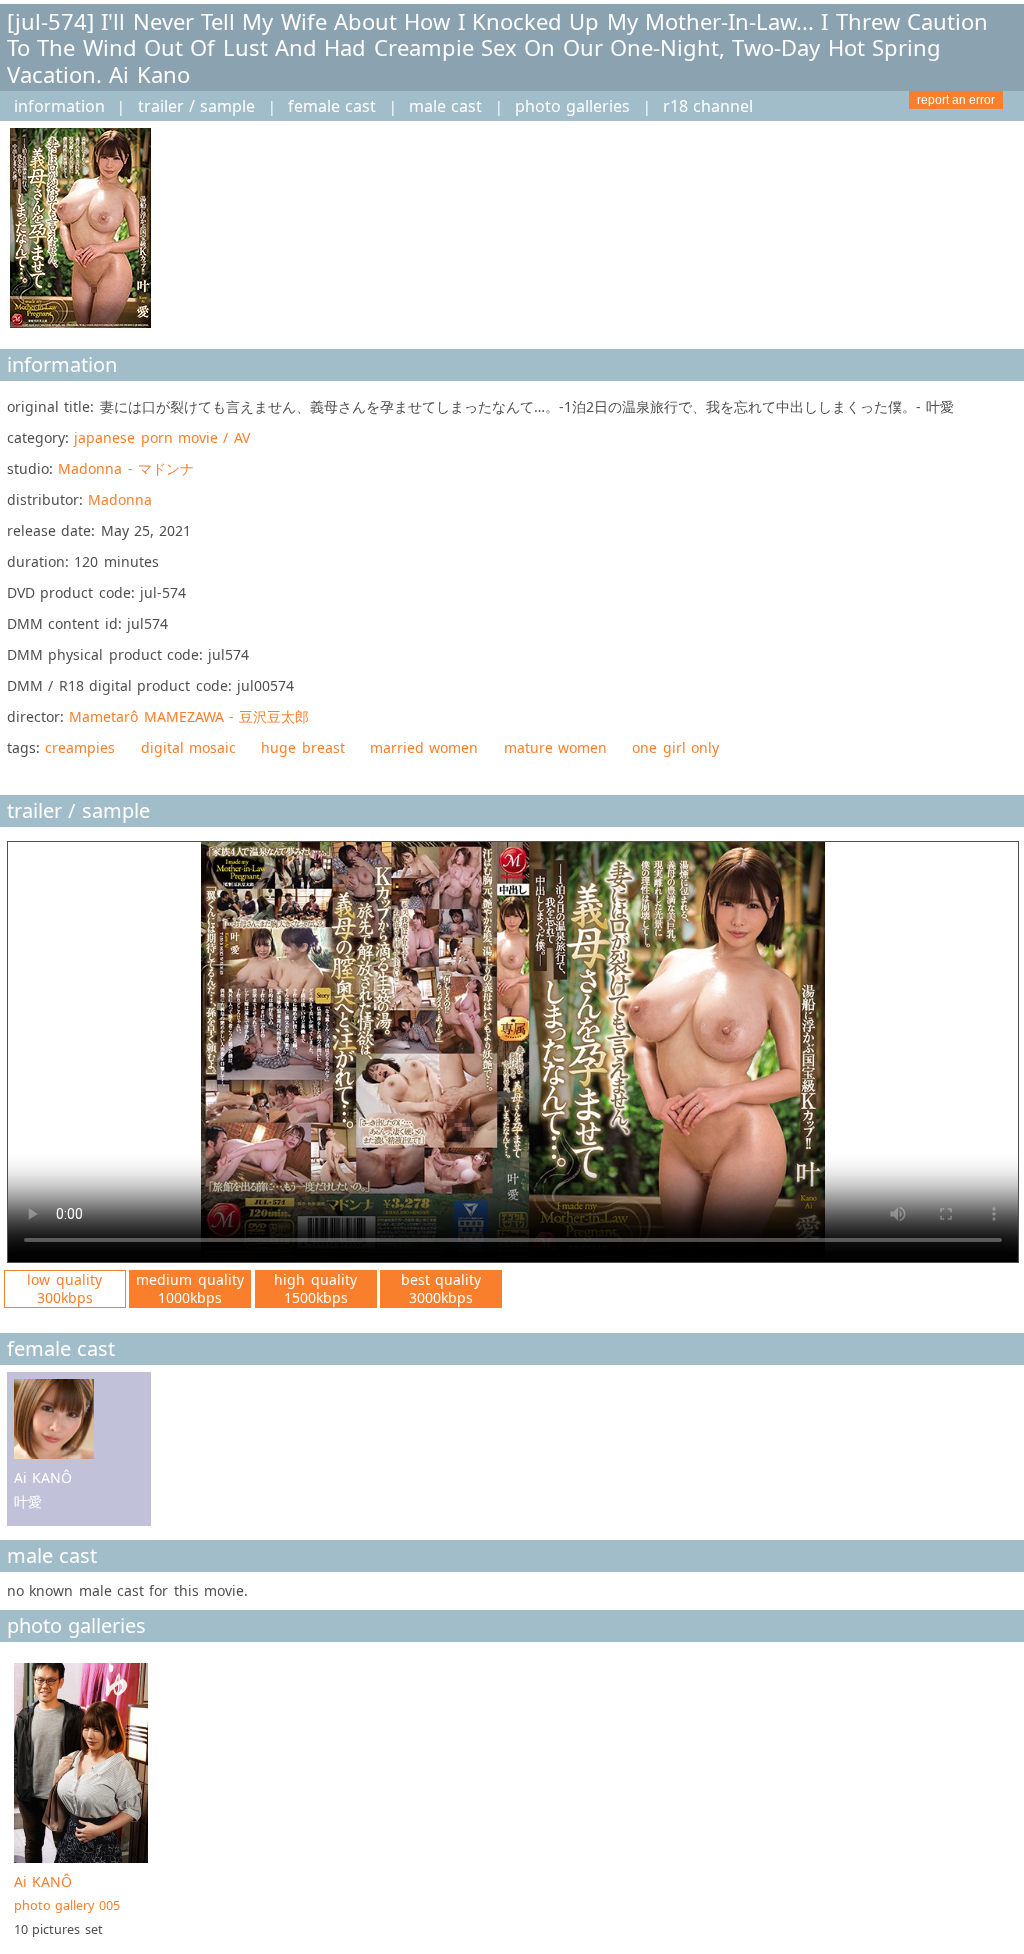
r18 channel (708, 106)
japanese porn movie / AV (161, 437)
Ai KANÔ (67, 1893)
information (59, 106)
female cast (332, 106)
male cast (445, 106)
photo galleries (572, 106)
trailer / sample (197, 106)
